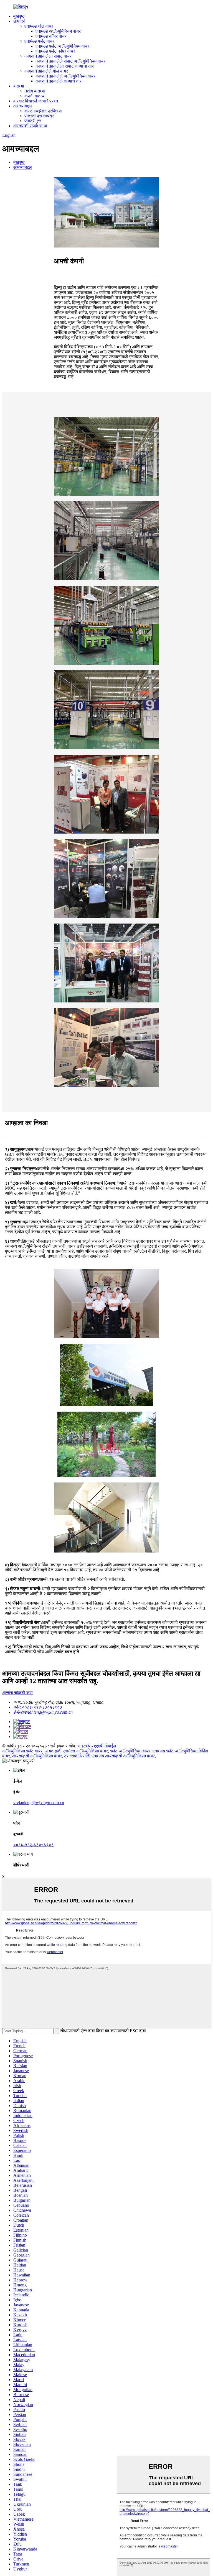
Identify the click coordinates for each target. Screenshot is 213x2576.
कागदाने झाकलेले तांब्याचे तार (59, 81)
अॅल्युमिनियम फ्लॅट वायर (22, 1751)
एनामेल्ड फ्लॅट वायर (39, 41)
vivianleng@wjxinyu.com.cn (39, 1803)
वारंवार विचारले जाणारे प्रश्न (36, 101)
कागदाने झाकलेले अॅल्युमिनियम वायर (65, 76)
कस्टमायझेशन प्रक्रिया (43, 111)
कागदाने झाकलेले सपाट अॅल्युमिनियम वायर (70, 61)
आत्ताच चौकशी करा (17, 1693)
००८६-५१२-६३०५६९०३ (33, 1845)
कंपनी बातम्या (35, 96)
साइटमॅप (84, 1746)
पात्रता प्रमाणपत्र (39, 116)
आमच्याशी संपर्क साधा (30, 126)
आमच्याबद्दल (23, 106)
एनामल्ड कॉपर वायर (51, 36)
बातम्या (19, 86)
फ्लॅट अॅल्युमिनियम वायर (130, 1751)
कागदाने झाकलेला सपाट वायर (48, 56)
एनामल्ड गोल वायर (39, 26)
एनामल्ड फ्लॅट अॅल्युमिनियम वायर (62, 46)
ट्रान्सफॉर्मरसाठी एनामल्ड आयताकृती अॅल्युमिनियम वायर (109, 1756)
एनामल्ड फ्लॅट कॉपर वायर (55, 51)
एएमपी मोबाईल (105, 1746)
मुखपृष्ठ (19, 16)
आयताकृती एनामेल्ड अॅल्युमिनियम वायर (76, 1751)
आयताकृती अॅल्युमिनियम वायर (37, 1756)
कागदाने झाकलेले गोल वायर (46, 71)
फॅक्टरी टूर (33, 121)
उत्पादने (19, 21)
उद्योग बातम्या (35, 91)
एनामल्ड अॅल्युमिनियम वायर (58, 31)
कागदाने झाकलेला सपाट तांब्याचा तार (65, 66)
